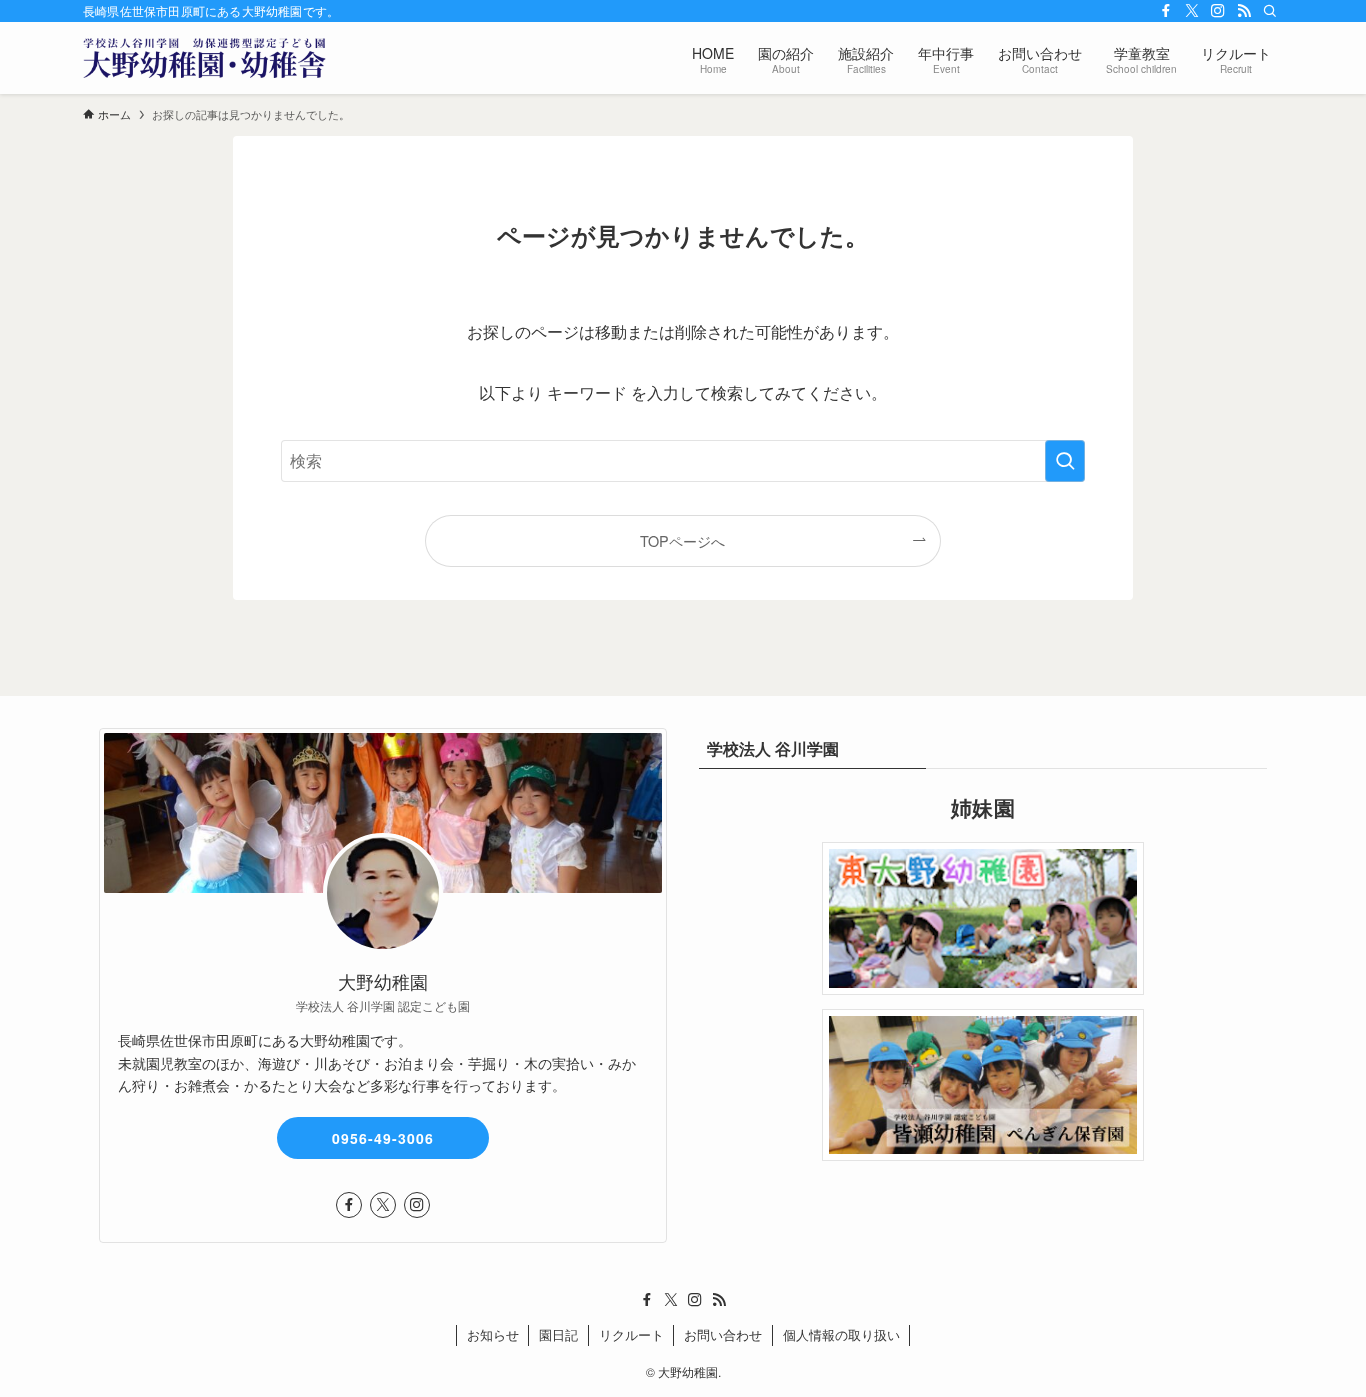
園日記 (558, 1334)
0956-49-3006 (383, 1138)
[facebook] (1166, 11)
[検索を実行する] (1065, 461)
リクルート (631, 1334)
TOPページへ (682, 540)
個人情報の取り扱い (841, 1334)
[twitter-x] (1192, 11)
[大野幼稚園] (204, 58)
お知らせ (493, 1334)
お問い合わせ (723, 1334)
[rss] (1244, 11)
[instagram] (1218, 11)
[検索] (1270, 11)
